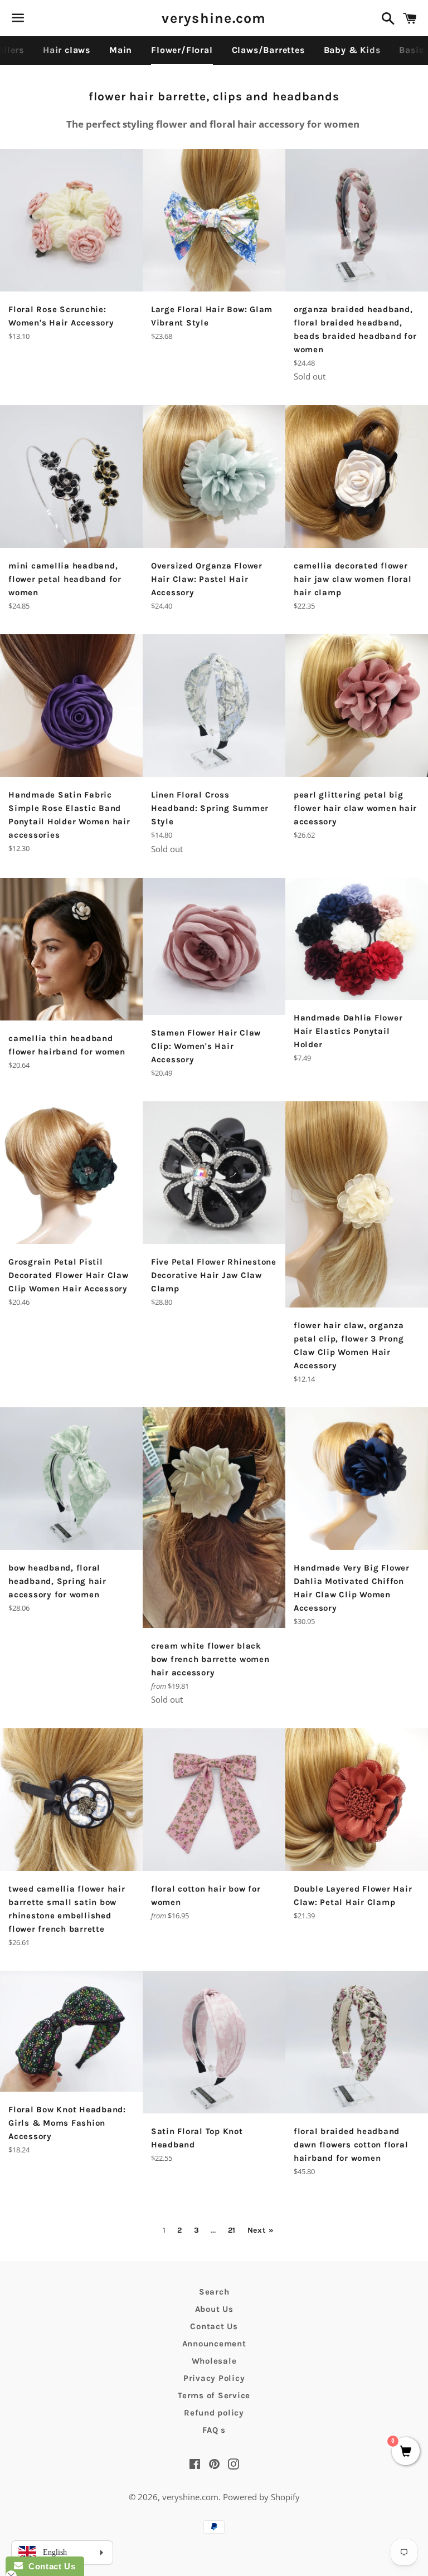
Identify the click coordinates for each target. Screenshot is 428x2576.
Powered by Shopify (261, 2497)
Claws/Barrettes (268, 50)
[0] (406, 2452)
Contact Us (214, 2326)
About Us (214, 2309)
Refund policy (214, 2413)
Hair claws (67, 50)
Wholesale (214, 2361)
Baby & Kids (352, 50)
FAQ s (214, 2430)
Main (121, 50)
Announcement (214, 2344)
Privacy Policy (214, 2378)
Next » (261, 2230)
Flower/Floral (182, 50)
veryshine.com (214, 18)
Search (214, 2292)
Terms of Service (214, 2395)
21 (232, 2230)
